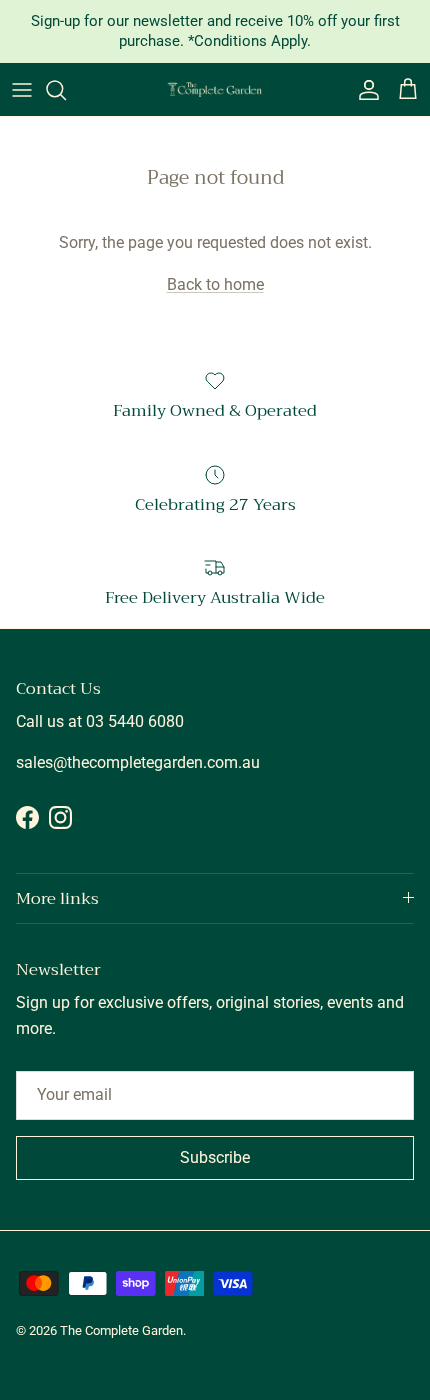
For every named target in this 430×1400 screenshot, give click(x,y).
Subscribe (215, 1157)
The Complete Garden (121, 1330)
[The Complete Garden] (215, 89)
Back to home (215, 284)
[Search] (66, 90)
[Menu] (22, 90)
